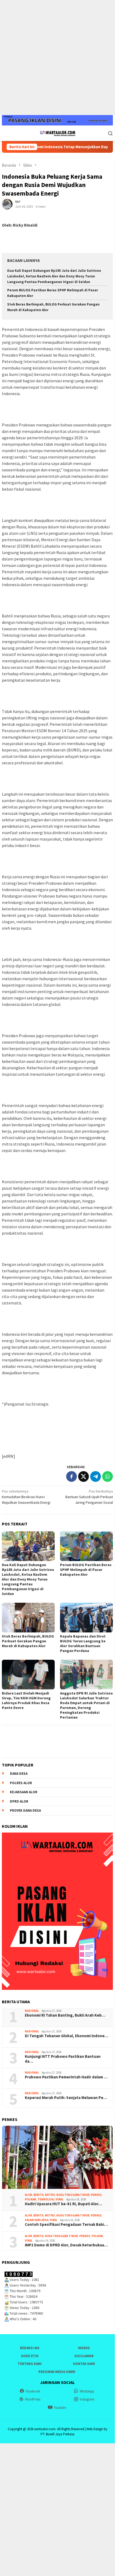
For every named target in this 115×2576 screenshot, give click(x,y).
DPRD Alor (19, 1801)
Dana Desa (19, 1774)
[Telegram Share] (96, 1476)
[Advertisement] (57, 58)
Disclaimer (84, 2356)
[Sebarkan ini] (72, 1476)
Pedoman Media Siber (57, 2372)
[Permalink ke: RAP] (7, 204)
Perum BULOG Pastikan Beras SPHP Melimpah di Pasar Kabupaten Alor (86, 1570)
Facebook (33, 2391)
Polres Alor (21, 1783)
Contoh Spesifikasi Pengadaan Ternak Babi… (66, 2224)
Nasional (32, 2011)
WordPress (33, 2399)
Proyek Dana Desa (25, 1810)
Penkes (96, 2195)
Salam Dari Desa (37, 2220)
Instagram (87, 2399)
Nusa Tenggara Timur (73, 2195)
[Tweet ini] (84, 1476)
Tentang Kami (30, 2364)
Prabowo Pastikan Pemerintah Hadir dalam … (66, 2077)
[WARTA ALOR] (57, 133)
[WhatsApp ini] (108, 1476)
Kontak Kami (84, 2364)
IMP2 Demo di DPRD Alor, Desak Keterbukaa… (66, 2245)
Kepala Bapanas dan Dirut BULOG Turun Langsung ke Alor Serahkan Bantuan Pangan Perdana (83, 1643)
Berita (38, 2195)
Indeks (84, 2348)
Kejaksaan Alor (24, 1792)
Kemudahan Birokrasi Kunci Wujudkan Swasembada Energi (26, 1497)
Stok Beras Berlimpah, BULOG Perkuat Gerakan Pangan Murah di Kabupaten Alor (28, 1641)
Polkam (31, 2199)
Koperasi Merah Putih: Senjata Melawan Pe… (66, 2098)
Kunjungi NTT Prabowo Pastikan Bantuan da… (63, 2059)
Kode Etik (30, 2356)
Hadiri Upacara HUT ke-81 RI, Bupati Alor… (63, 2204)
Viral (60, 2199)
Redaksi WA (30, 2348)
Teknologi (46, 2199)
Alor (28, 2195)
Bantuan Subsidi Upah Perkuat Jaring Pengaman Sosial (89, 1497)
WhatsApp (87, 2391)
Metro (50, 2195)
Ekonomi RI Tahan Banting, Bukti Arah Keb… (65, 2015)
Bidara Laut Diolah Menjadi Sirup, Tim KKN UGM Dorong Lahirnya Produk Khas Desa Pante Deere (26, 1700)
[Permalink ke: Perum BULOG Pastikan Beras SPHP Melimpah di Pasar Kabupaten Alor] (86, 1546)
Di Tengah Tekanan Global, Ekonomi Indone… (67, 2036)
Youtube (60, 2408)
